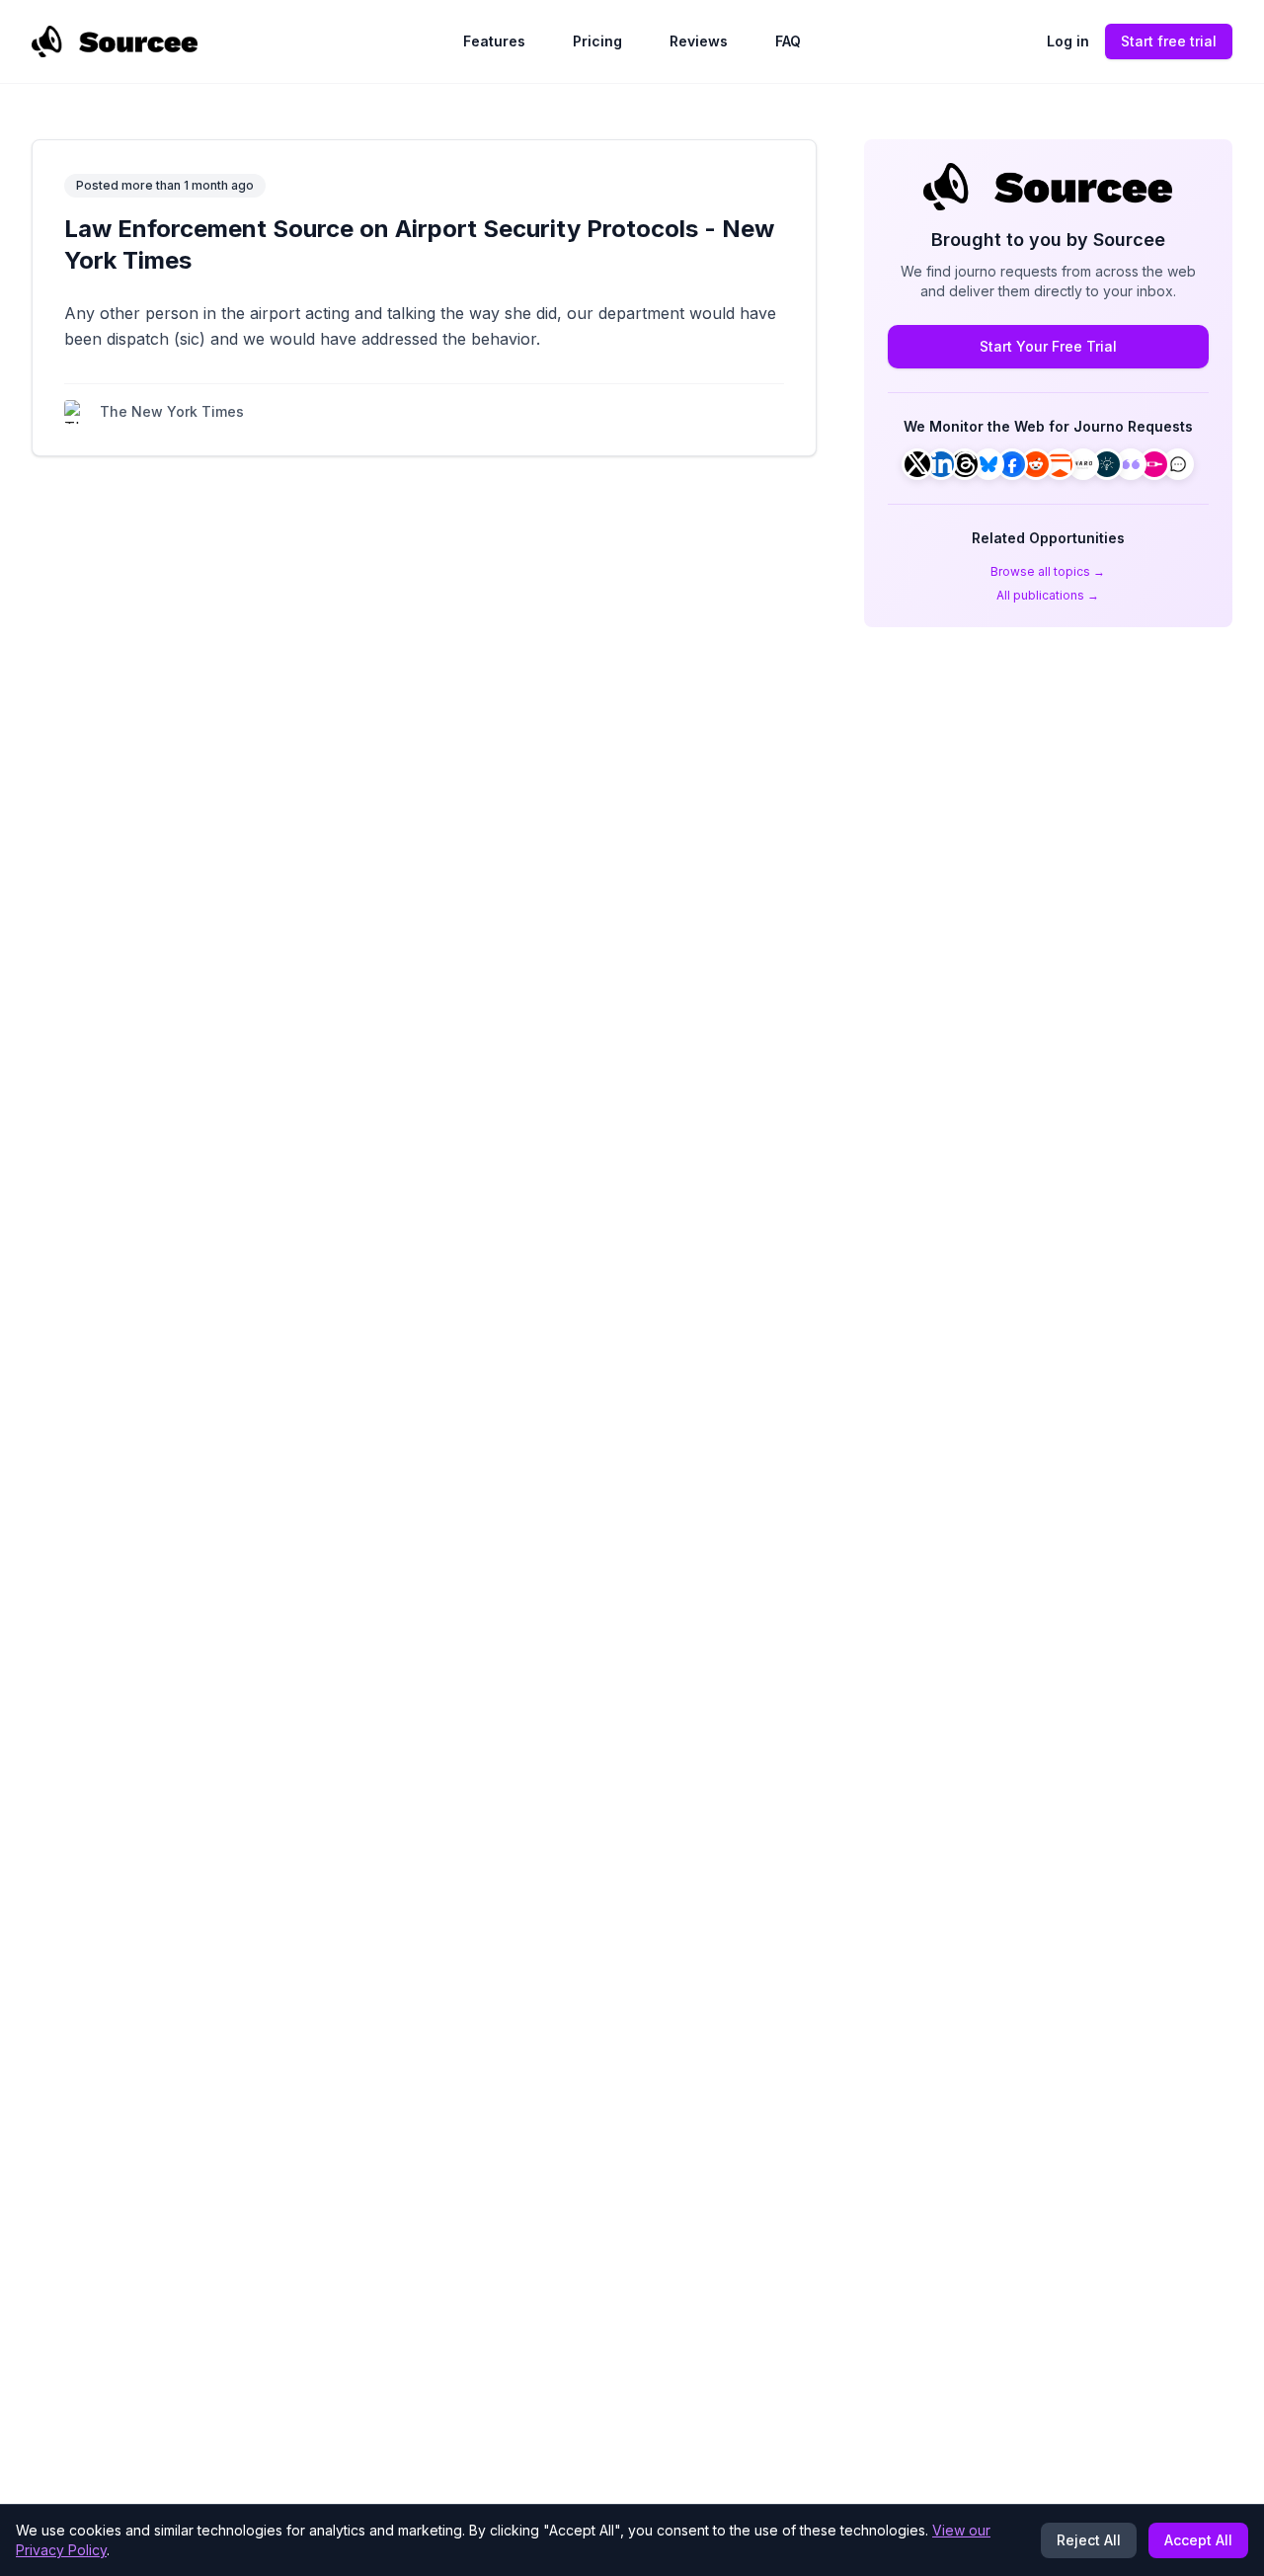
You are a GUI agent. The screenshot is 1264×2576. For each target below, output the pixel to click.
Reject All (1089, 2540)
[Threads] (965, 464)
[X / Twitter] (917, 464)
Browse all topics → (1048, 571)
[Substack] (1060, 464)
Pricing (597, 41)
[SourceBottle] (1154, 464)
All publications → (1048, 595)
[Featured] (1131, 464)
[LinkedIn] (941, 464)
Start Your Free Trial (1048, 346)
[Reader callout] (1178, 464)
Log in (1068, 41)
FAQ (788, 41)
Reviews (699, 41)
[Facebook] (1012, 464)
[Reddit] (1036, 464)
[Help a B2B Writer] (1107, 464)
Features (494, 41)
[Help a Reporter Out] (1083, 464)
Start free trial (1169, 41)
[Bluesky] (988, 464)
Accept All (1198, 2540)
